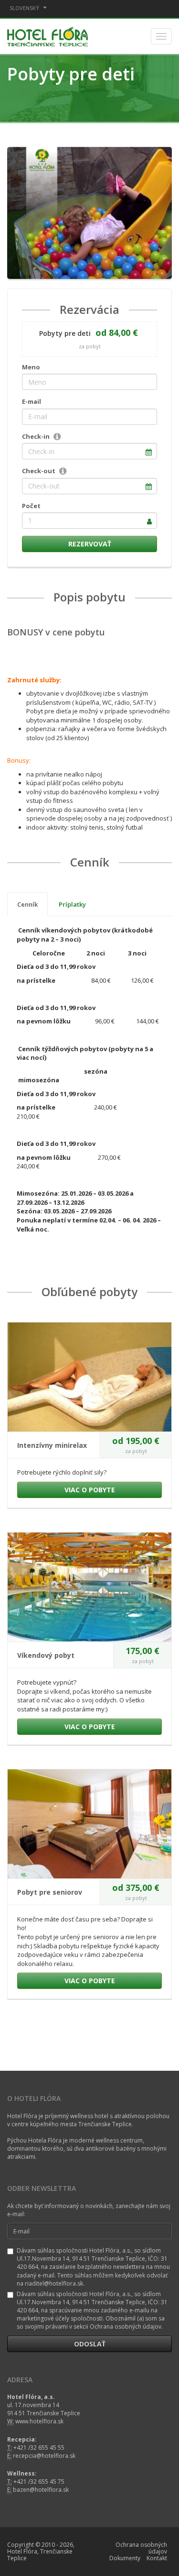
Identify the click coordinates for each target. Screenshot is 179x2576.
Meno (31, 367)
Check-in (36, 436)
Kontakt (157, 2558)
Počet (31, 506)
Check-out (39, 471)
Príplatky (72, 904)
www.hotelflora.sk (39, 2421)
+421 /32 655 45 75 (39, 2482)
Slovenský (25, 8)
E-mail (32, 401)
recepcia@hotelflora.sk (44, 2456)
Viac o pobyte (90, 1490)
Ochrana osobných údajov (141, 2548)
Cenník (27, 904)
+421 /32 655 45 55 (39, 2448)
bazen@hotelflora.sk (41, 2490)
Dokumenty (125, 2558)
